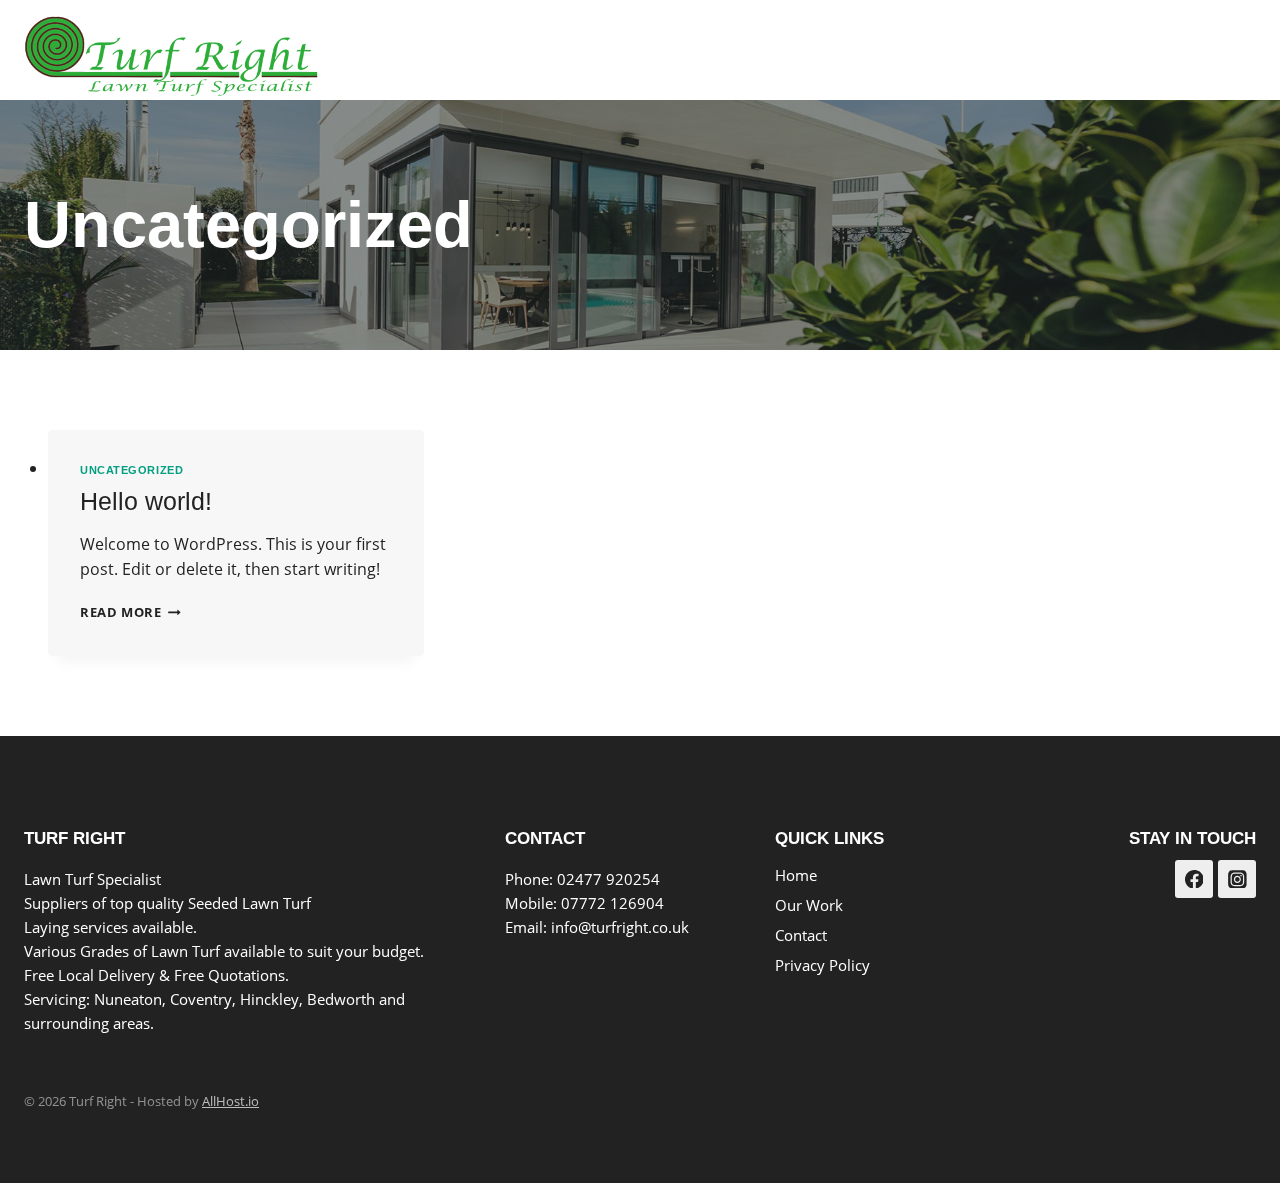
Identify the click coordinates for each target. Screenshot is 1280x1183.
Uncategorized (131, 470)
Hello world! (146, 501)
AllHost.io (230, 1101)
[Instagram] (1233, 50)
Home (892, 50)
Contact (1089, 50)
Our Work (986, 50)
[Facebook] (1183, 50)
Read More (130, 612)
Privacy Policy (822, 965)
